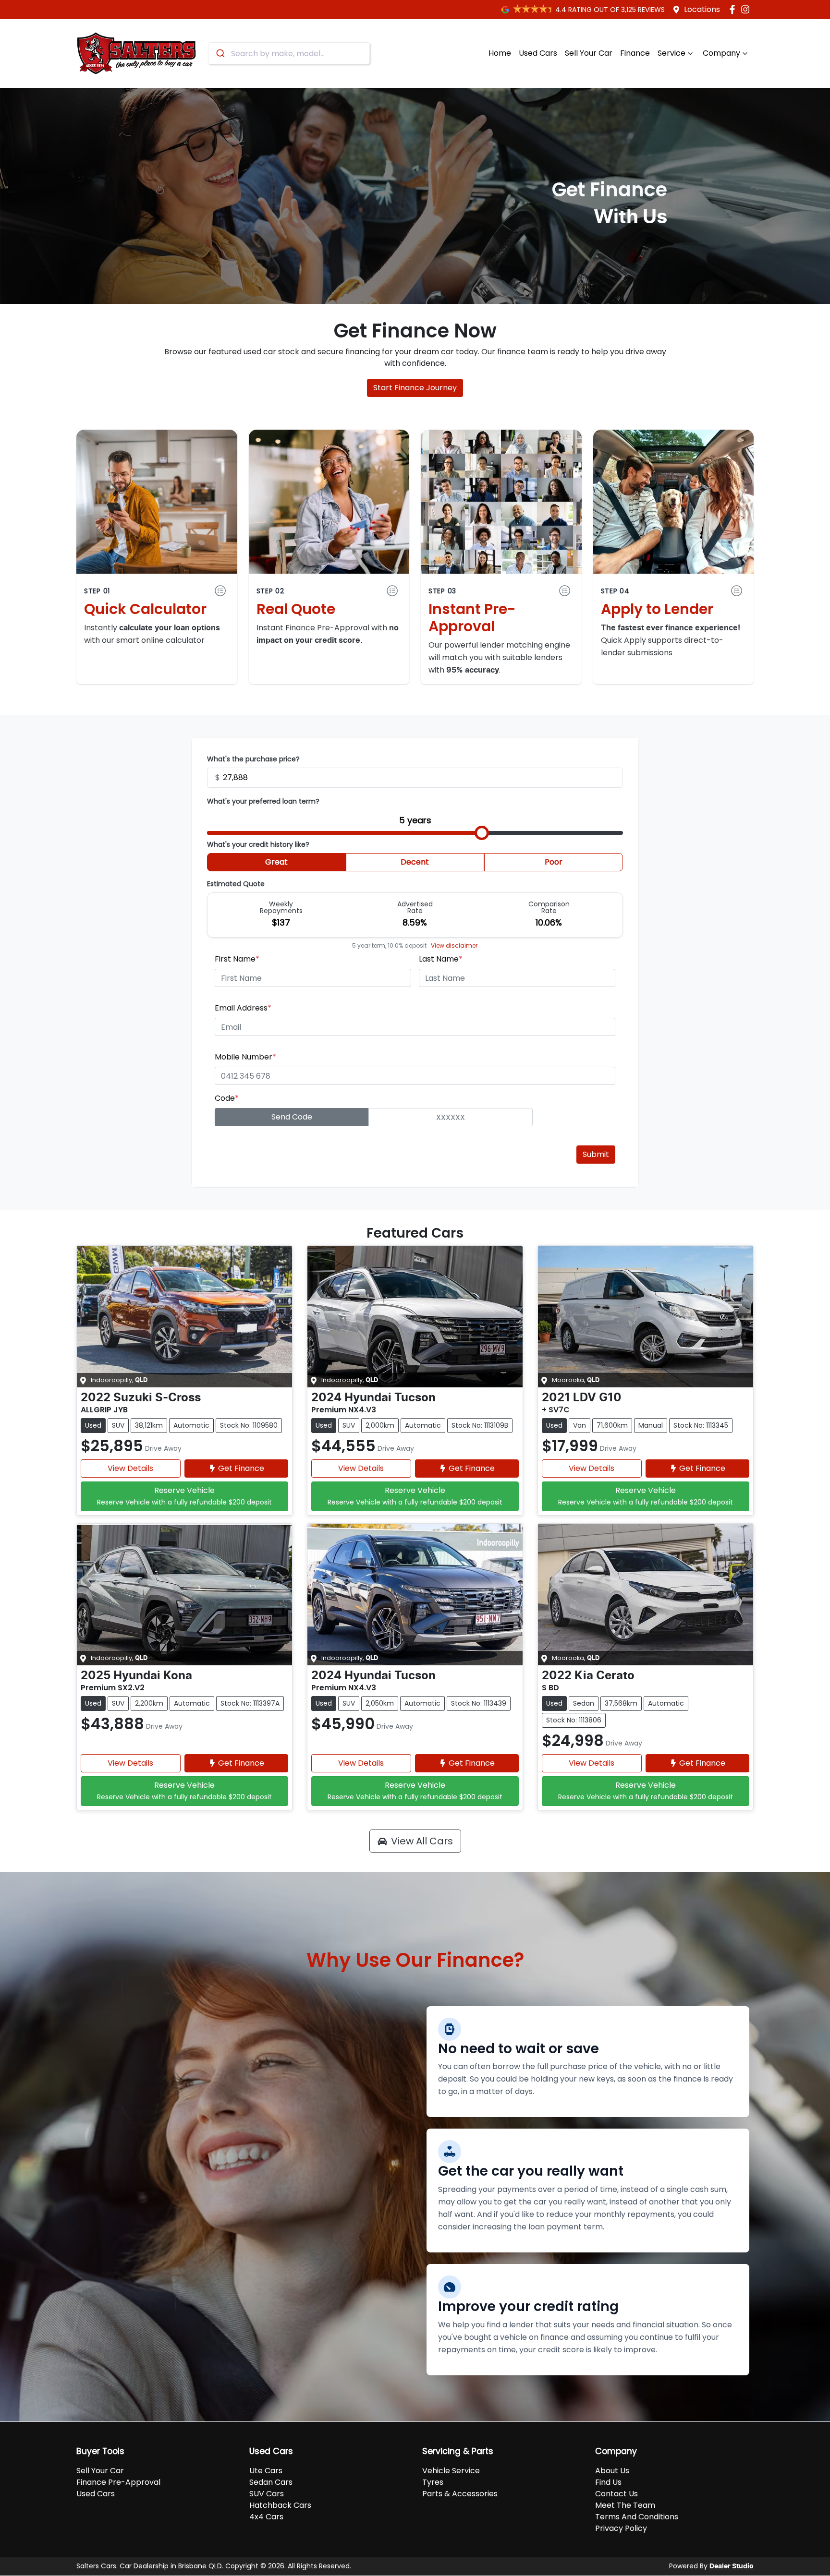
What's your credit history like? (258, 844)
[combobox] (289, 53)
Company (721, 53)
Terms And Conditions (637, 2517)
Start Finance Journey (415, 388)
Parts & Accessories (460, 2494)
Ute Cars (266, 2471)
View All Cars (422, 1841)
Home (500, 53)
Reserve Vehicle (184, 1496)
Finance (635, 53)
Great (276, 862)
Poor (554, 862)
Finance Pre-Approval (118, 2482)
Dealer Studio (732, 2566)
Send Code (292, 1117)
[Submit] (220, 53)
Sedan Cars (271, 2482)
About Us (612, 2471)
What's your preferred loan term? (263, 801)
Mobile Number (245, 1057)
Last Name (441, 959)
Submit (596, 1154)
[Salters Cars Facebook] (734, 9)
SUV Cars (267, 2494)
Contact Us (616, 2494)
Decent (415, 862)
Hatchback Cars (280, 2505)
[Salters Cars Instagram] (747, 9)
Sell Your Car (589, 53)
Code (227, 1098)
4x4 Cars (266, 2517)
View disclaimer (454, 945)
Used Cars (538, 53)
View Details (130, 1468)
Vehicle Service (451, 2471)
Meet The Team (625, 2505)
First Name (237, 959)
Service (671, 53)
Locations (702, 9)
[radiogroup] (415, 864)
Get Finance (241, 1468)
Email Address (243, 1008)
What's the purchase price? (253, 759)
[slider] (482, 833)
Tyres (433, 2482)
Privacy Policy (621, 2528)
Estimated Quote (236, 884)
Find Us (608, 2482)
